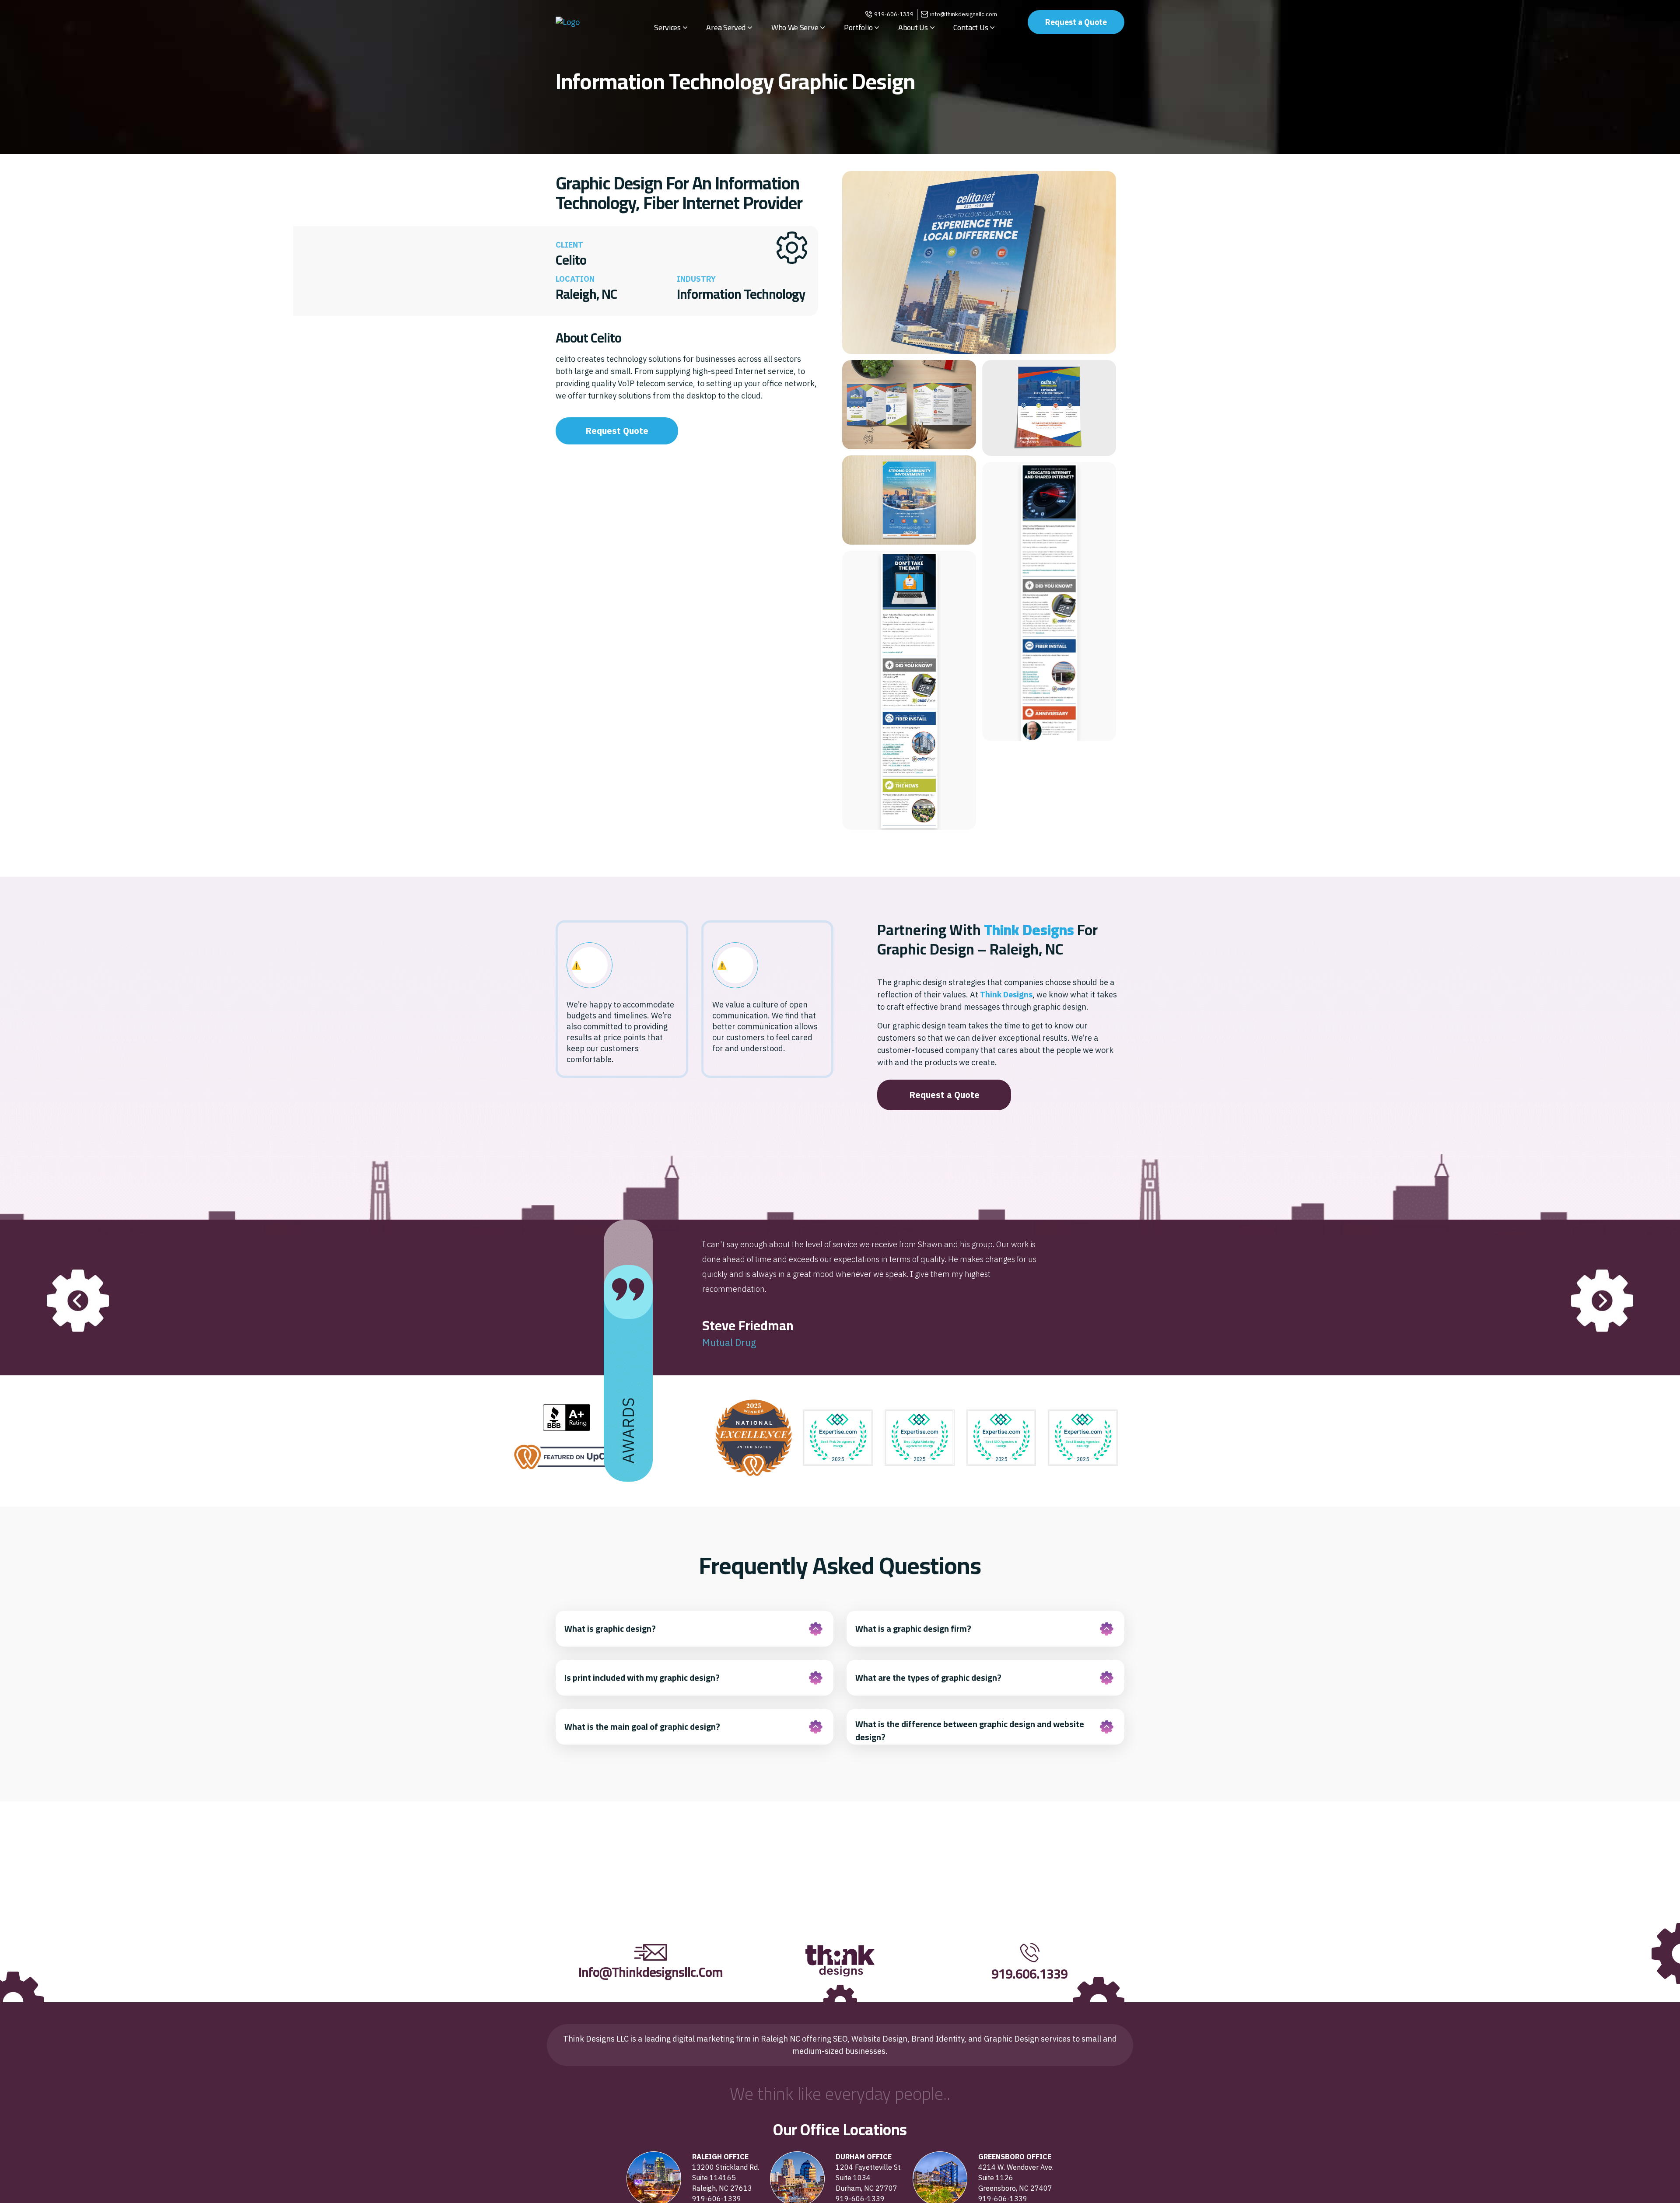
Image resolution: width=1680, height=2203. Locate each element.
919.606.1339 (1029, 1974)
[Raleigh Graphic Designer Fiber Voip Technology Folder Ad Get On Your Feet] (909, 500)
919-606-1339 (894, 14)
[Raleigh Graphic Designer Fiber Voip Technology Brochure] (909, 405)
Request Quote (617, 431)
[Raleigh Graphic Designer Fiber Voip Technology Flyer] (1049, 408)
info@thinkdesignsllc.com (964, 14)
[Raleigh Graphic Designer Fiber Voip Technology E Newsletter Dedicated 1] (1049, 601)
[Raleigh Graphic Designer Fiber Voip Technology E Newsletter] (909, 690)
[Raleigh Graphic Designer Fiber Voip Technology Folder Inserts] (979, 262)
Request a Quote (1076, 22)
